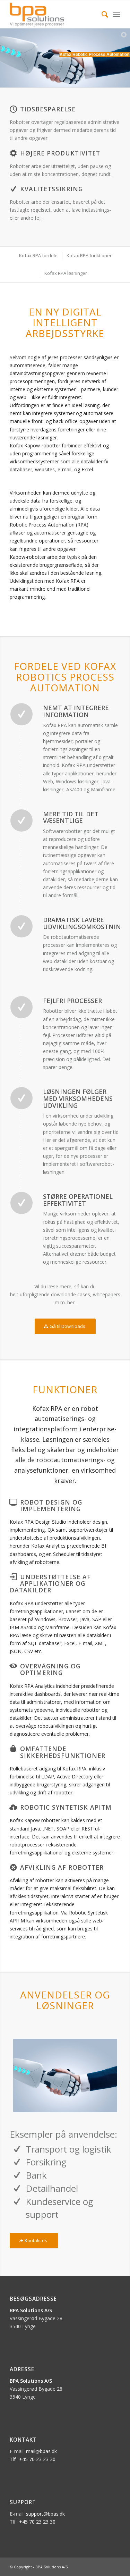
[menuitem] (101, 14)
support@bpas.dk (45, 2514)
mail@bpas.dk (41, 2451)
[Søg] (101, 14)
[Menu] (117, 14)
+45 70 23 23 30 (37, 2459)
